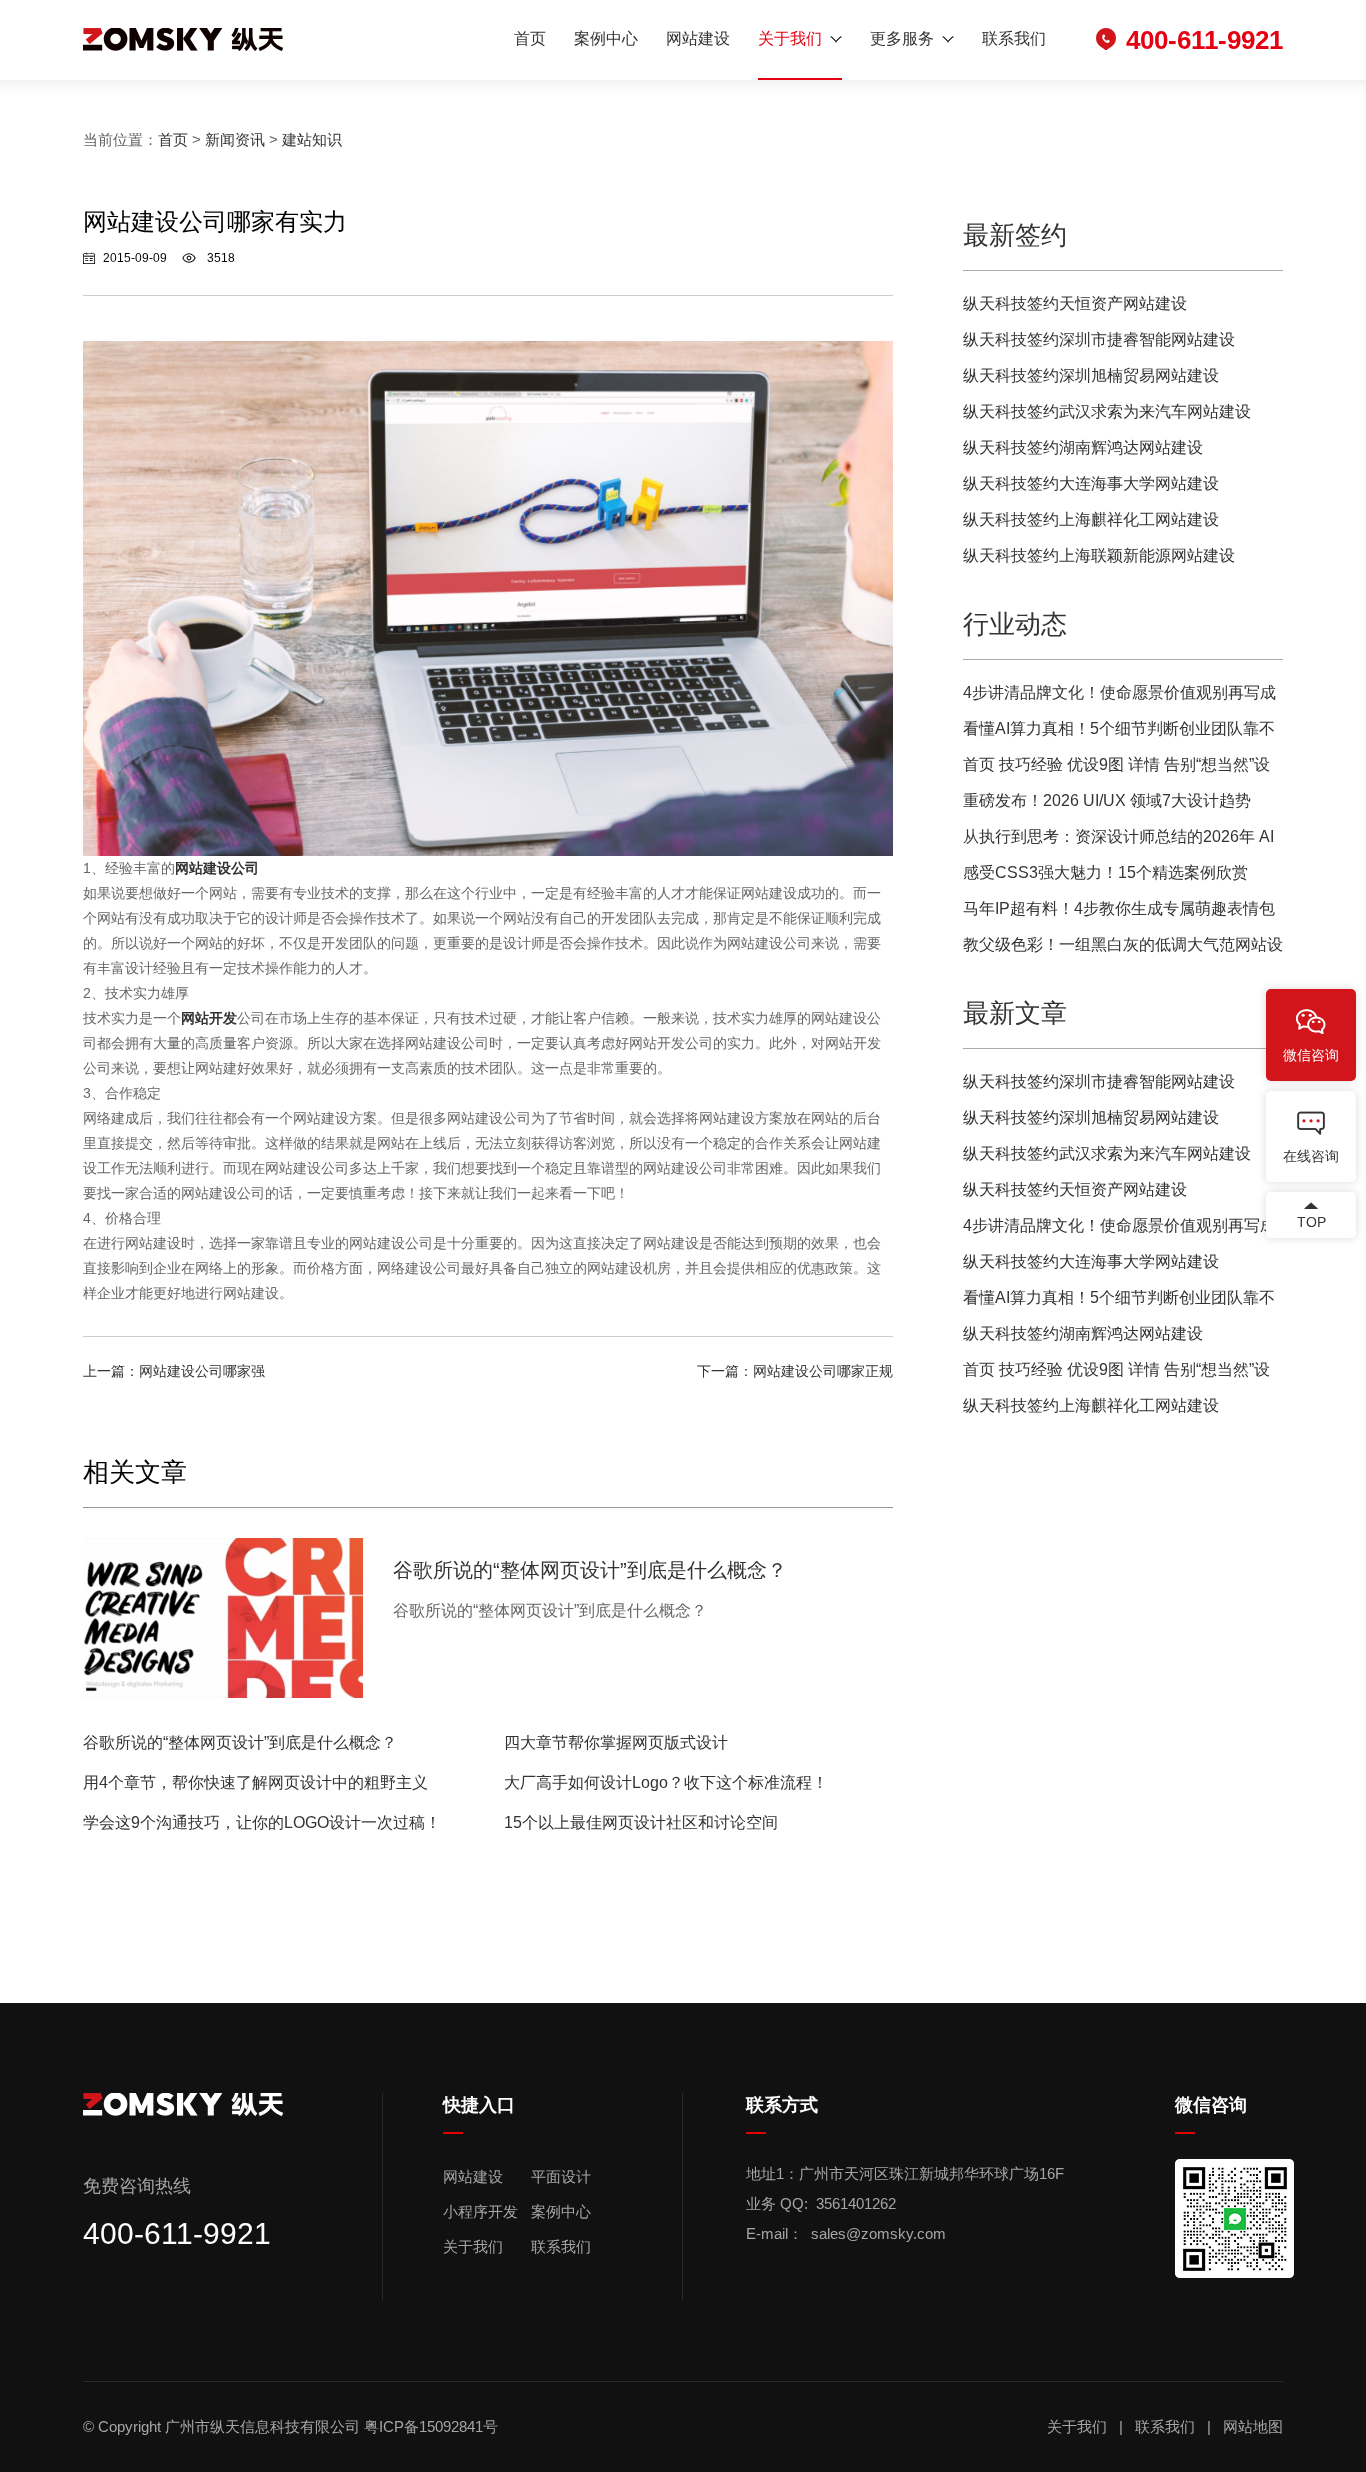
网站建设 (698, 38)
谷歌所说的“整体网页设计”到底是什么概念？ (240, 1742)
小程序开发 (480, 2211)
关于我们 (790, 38)
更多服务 (902, 38)
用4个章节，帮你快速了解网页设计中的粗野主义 (255, 1782)
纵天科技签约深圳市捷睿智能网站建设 (1099, 339)
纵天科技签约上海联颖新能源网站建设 (1099, 555)
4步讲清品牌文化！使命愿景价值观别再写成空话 (1119, 697)
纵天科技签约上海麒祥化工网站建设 (1091, 519)
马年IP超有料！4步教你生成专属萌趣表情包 (1119, 908)
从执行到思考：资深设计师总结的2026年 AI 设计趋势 (1118, 841)
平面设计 (561, 2176)
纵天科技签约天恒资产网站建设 (1075, 303)
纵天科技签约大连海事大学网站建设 (1091, 483)
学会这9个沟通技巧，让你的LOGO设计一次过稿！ (262, 1822)
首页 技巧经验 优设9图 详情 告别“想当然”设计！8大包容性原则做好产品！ (1116, 769)
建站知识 (312, 139)
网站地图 (1253, 2426)
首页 (530, 38)
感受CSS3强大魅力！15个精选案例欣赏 (1105, 872)
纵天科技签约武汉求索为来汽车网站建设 (1107, 411)
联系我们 (1014, 38)
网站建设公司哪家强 (202, 1371)
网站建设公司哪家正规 (823, 1371)
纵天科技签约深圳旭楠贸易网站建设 (1091, 375)
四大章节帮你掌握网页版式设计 (616, 1742)
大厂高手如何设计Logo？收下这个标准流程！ (666, 1782)
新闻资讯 (235, 139)
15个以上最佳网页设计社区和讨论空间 (641, 1822)
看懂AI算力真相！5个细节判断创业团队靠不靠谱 (1119, 733)
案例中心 (606, 38)
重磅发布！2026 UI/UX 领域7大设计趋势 (1107, 800)
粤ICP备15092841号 (433, 2426)
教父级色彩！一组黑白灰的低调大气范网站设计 (1123, 949)
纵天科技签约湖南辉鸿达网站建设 (1083, 447)
